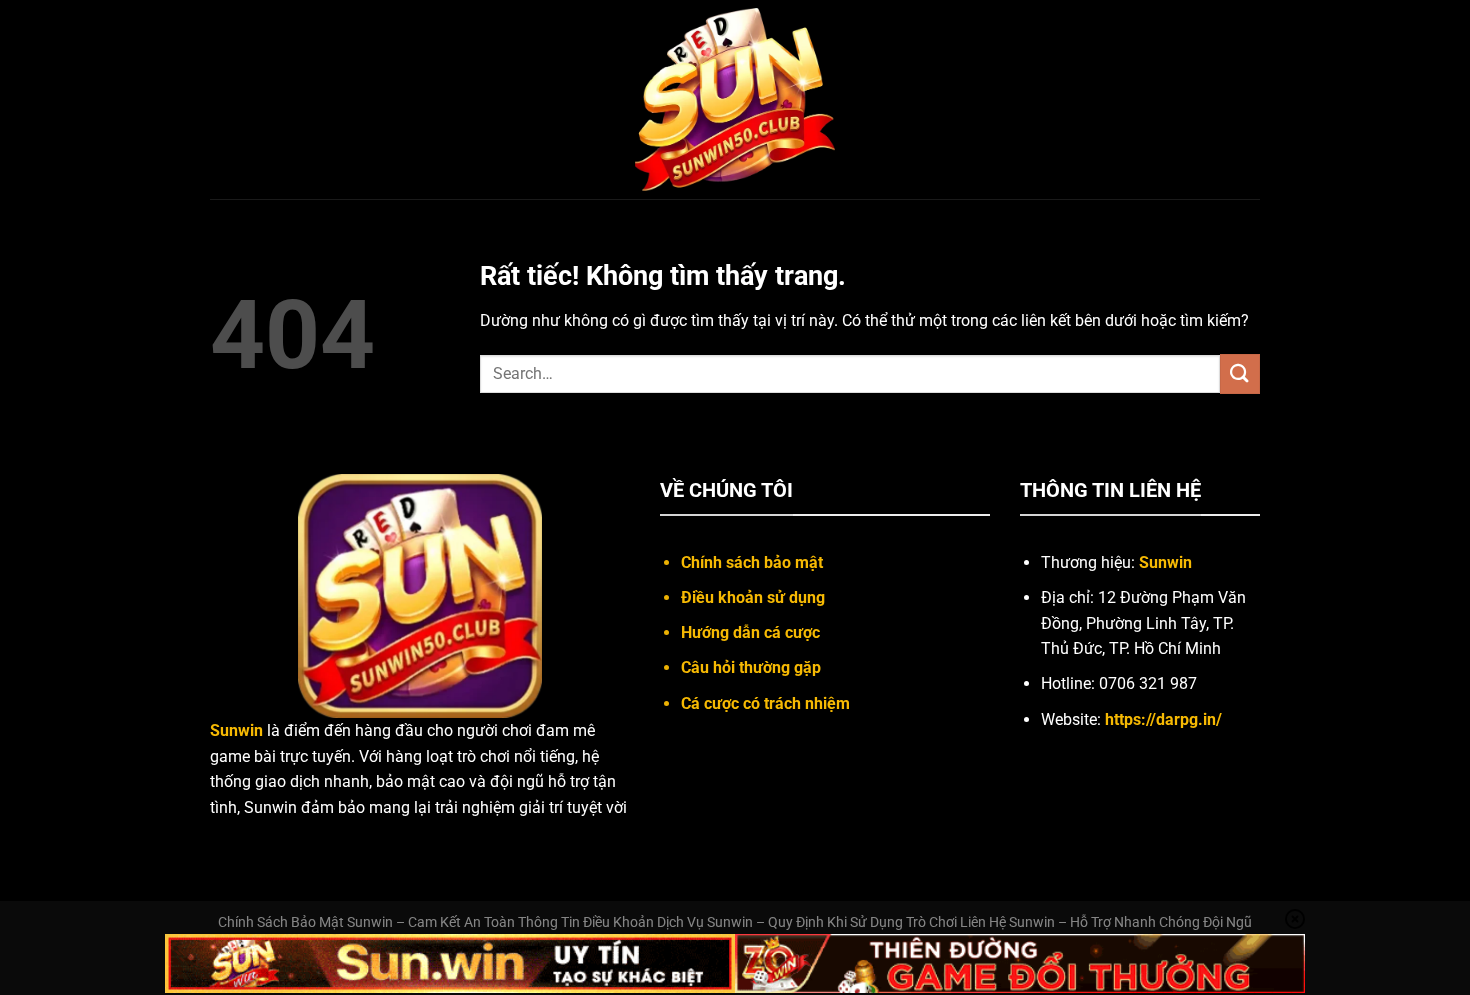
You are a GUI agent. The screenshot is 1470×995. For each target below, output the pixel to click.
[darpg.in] (735, 100)
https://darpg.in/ (1163, 719)
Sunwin (1165, 562)
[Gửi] (1240, 373)
